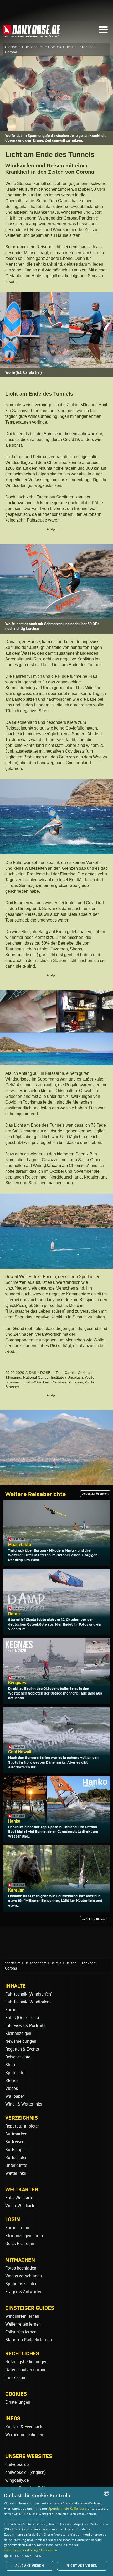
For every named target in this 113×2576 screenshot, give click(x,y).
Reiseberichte (35, 47)
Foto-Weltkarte (19, 2198)
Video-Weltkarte (20, 2206)
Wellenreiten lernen (23, 2324)
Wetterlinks (16, 2173)
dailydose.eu (17, 2472)
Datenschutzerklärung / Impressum (31, 2550)
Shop (10, 2065)
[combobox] (106, 2493)
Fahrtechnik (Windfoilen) (28, 2002)
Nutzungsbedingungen (26, 2362)
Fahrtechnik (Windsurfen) (29, 1994)
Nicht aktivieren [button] (82, 2566)
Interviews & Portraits (25, 2026)
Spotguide (15, 2073)
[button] (56, 2556)
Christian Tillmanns (67, 1382)
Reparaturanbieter (22, 2126)
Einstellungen (18, 2402)
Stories (12, 2081)
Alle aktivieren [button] (30, 2566)
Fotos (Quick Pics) (22, 2018)
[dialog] (56, 2531)
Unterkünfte (16, 2165)
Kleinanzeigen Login (24, 2236)
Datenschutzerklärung (26, 2370)
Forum (11, 2010)
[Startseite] (32, 35)
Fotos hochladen (21, 2268)
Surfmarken (16, 2134)
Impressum (16, 2378)
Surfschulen (16, 2158)
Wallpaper (15, 2096)
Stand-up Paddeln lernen (29, 2340)
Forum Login (17, 2228)
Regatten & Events (22, 2049)
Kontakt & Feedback (24, 2427)
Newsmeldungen (21, 2041)
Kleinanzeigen (18, 2033)
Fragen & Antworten (24, 2292)
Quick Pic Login (20, 2243)
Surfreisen (15, 2142)
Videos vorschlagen (24, 2276)
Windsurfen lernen (22, 2316)
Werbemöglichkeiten (24, 2435)
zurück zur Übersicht (95, 1494)
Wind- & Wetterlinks (24, 2104)
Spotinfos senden (21, 2284)
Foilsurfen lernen (21, 2332)
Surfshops (15, 2150)
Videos (12, 2088)
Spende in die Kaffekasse (68, 2509)
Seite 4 (56, 47)
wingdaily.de (17, 2480)
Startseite (13, 47)
